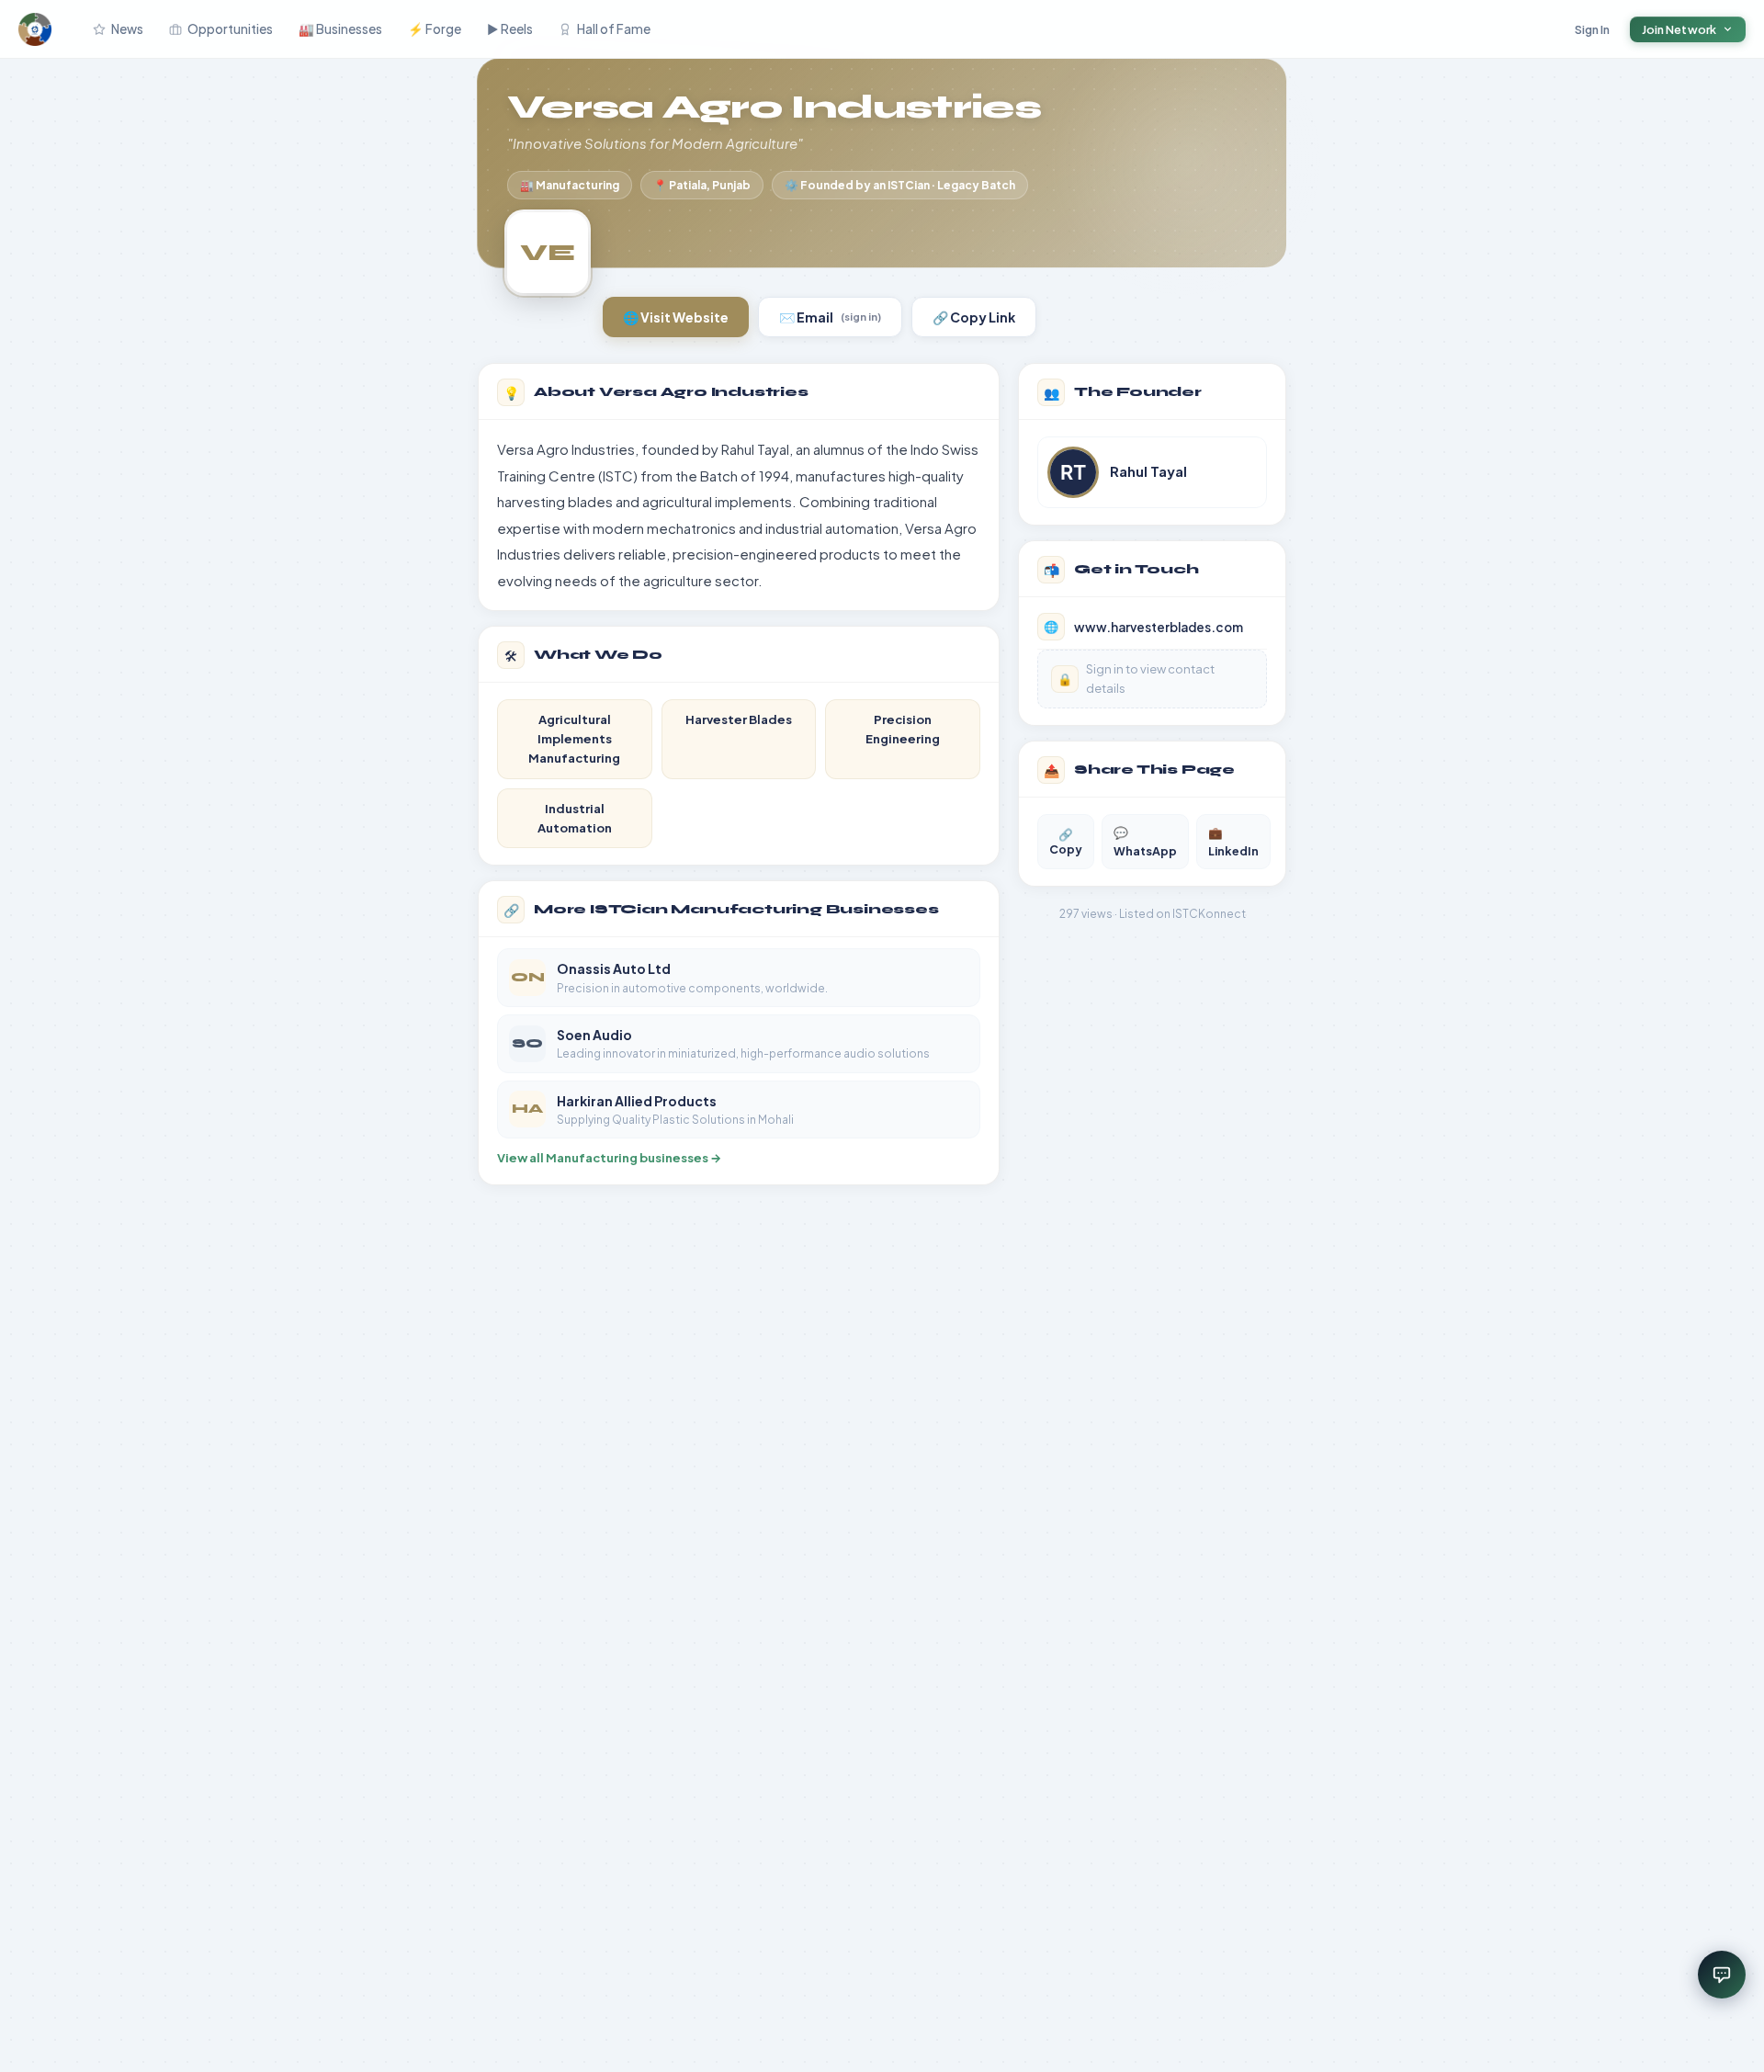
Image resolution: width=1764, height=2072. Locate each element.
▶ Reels (510, 29)
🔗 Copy (1066, 842)
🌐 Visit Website (676, 317)
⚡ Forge (435, 29)
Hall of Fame (614, 29)
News (127, 29)
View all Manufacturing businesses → (609, 1158)
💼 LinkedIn (1233, 842)
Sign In (1593, 29)
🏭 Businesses (340, 29)
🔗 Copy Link (974, 317)
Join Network (1679, 29)
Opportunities (230, 29)
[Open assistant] (1722, 1975)
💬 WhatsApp (1145, 842)
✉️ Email (830, 317)
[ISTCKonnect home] (35, 29)
